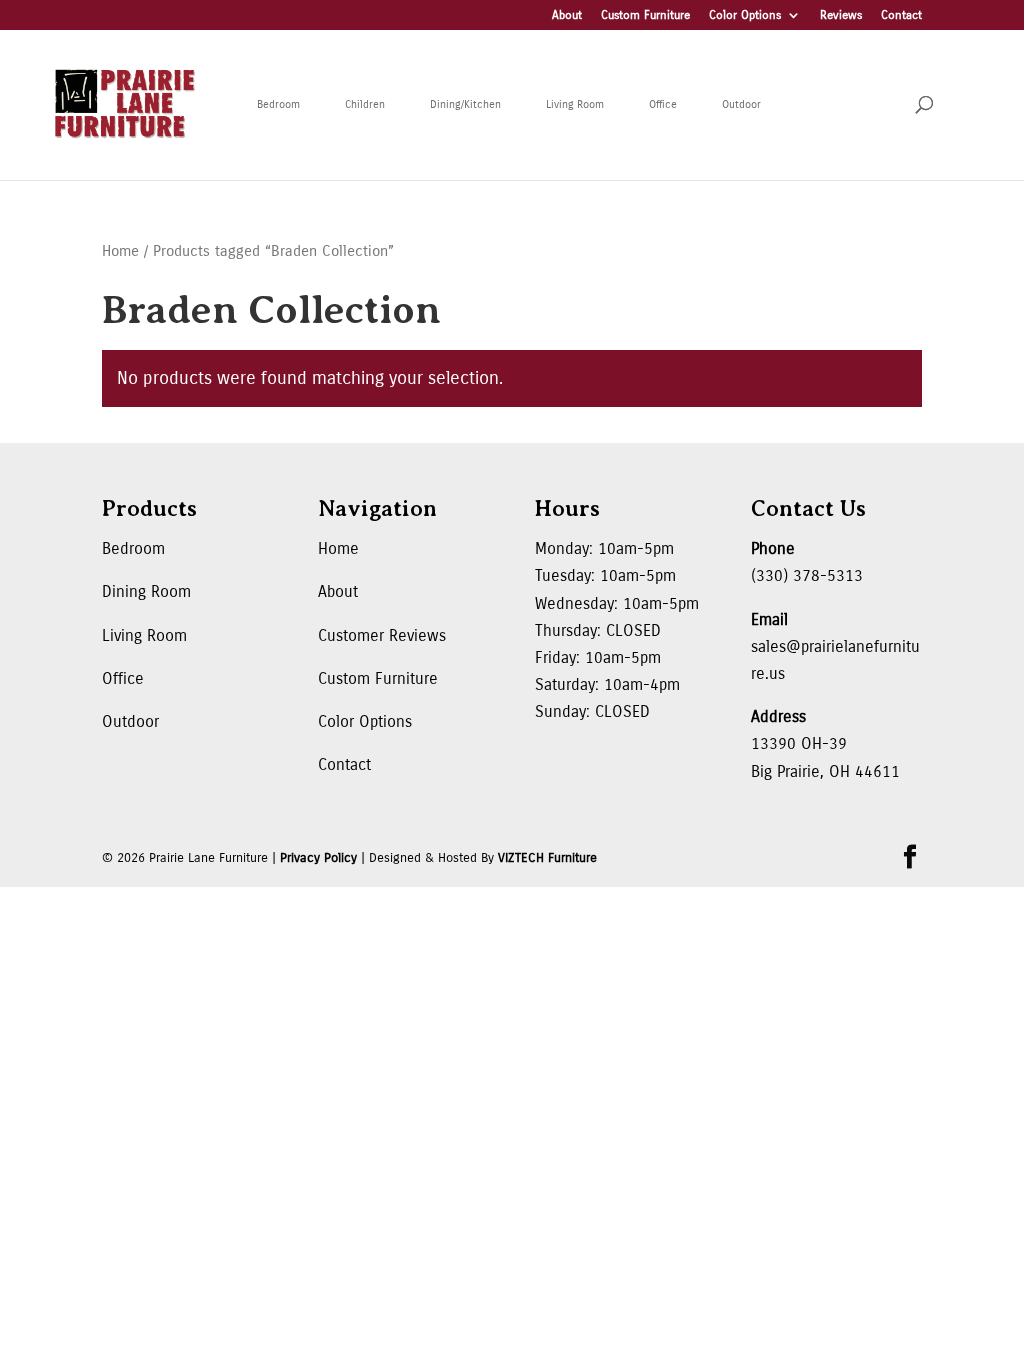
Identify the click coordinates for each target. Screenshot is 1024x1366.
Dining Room (146, 591)
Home (120, 251)
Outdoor (741, 104)
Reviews (841, 15)
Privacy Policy (318, 858)
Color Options (745, 15)
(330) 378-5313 (807, 575)
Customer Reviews (382, 635)
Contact (901, 15)
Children (365, 104)
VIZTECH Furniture (547, 858)
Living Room (575, 104)
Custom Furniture (645, 15)
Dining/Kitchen (465, 104)
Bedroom (278, 104)
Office (663, 104)
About (567, 15)
